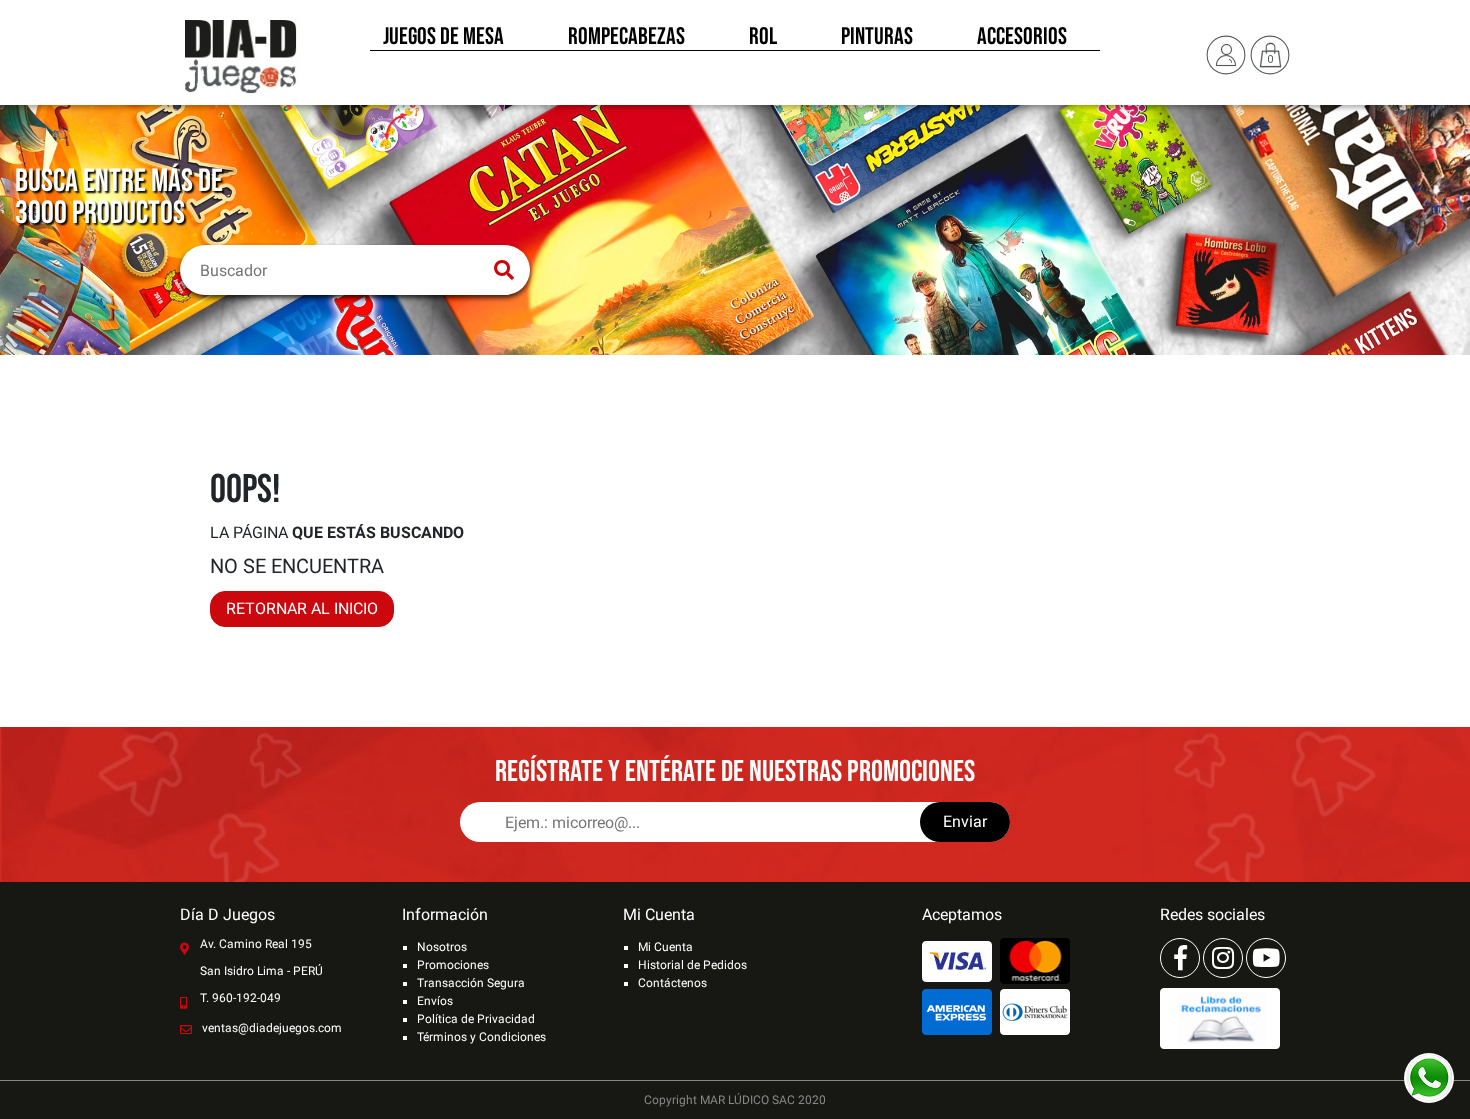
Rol (763, 38)
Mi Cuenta (665, 947)
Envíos (435, 1001)
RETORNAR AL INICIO (302, 608)
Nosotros (442, 947)
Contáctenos (672, 983)
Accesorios (1022, 38)
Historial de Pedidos (692, 965)
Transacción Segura (471, 983)
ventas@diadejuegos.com (272, 1028)
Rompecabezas (626, 38)
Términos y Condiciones (481, 1037)
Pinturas (877, 38)
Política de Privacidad (476, 1019)
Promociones (453, 965)
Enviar (965, 821)
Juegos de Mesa (443, 38)
